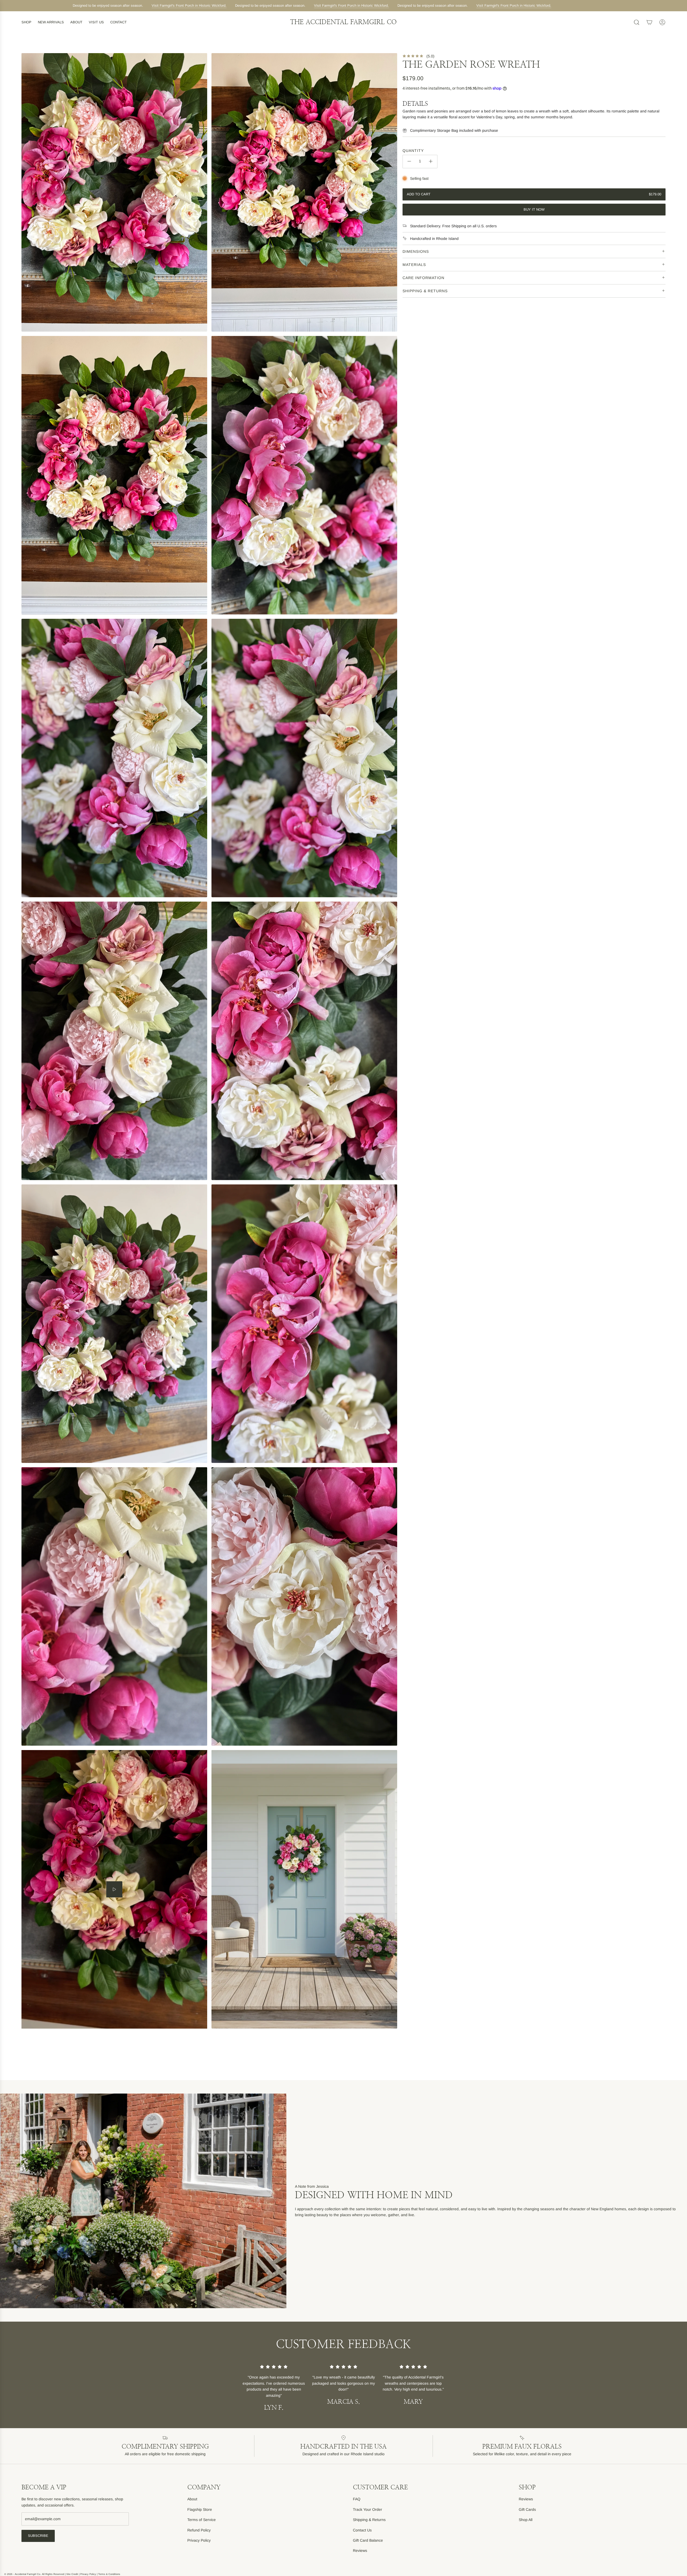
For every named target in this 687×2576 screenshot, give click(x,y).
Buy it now (534, 209)
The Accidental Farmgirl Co (343, 22)
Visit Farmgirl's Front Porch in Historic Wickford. (180, 6)
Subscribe (38, 2536)
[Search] (637, 22)
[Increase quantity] (431, 161)
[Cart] (649, 22)
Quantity (413, 151)
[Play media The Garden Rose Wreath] (114, 1889)
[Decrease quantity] (409, 161)
